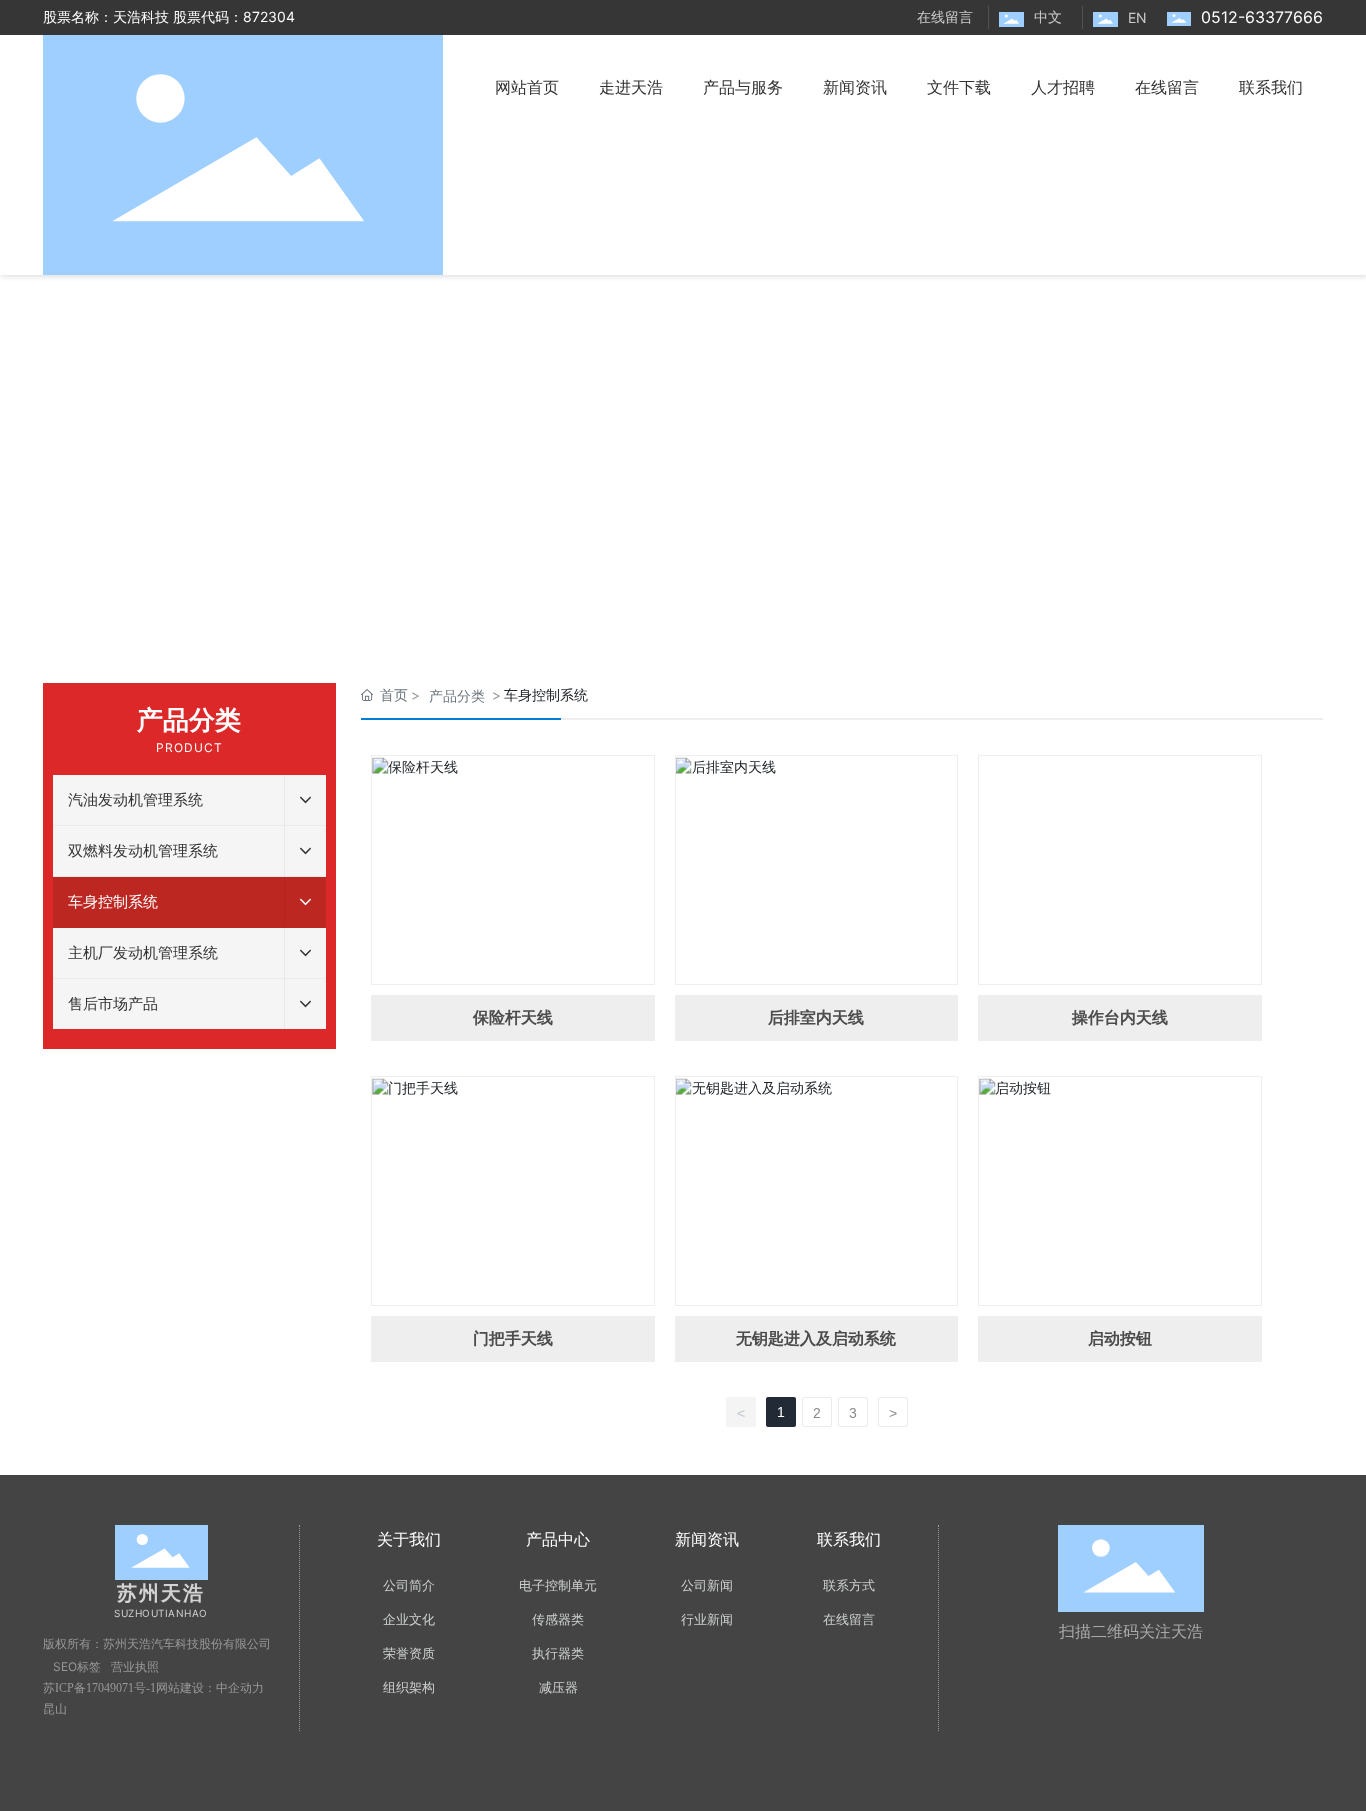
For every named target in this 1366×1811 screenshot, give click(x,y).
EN (1137, 17)
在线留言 (945, 16)
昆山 (55, 1709)
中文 (1048, 16)
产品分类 (457, 695)
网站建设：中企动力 (210, 1688)
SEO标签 (77, 1666)
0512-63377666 (1262, 17)
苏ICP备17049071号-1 (99, 1688)
